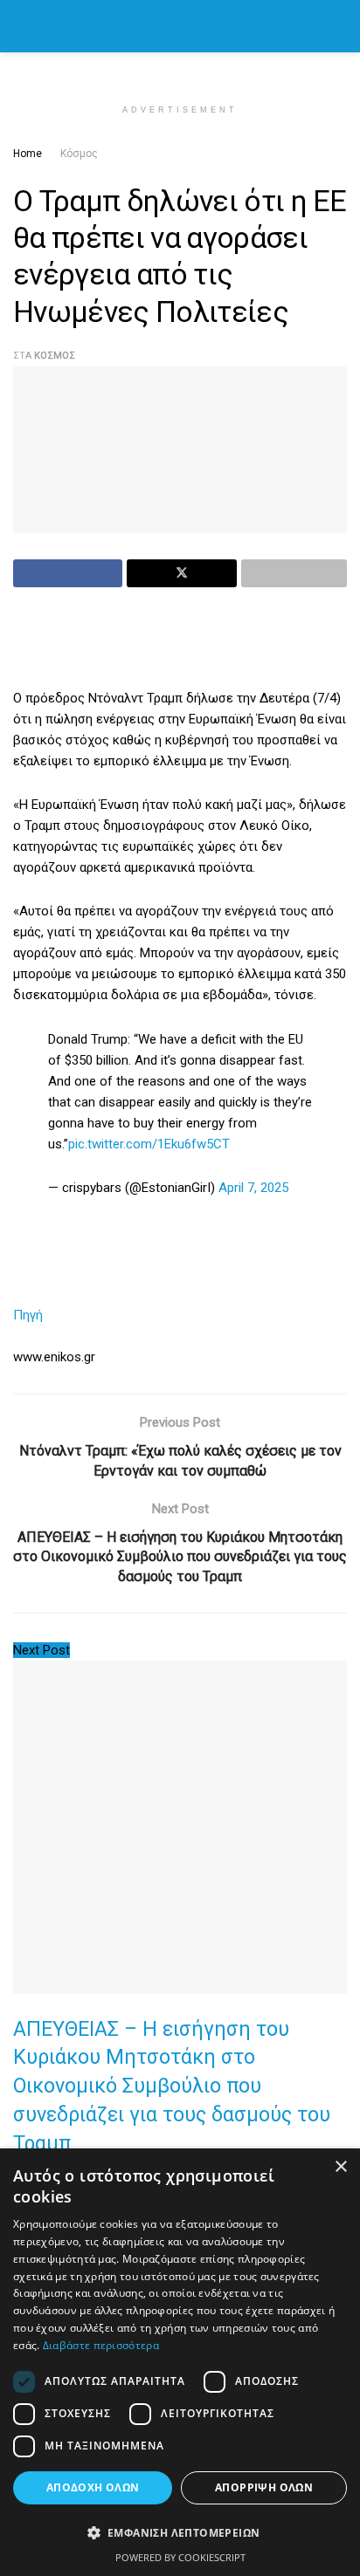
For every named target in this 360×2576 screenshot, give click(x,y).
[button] (180, 2533)
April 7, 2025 (253, 1188)
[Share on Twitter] (181, 573)
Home (28, 154)
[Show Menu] (21, 26)
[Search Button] (339, 26)
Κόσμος (79, 154)
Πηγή (28, 1315)
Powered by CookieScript (180, 2557)
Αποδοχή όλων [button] (93, 2487)
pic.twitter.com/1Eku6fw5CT (149, 1144)
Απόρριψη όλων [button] (264, 2487)
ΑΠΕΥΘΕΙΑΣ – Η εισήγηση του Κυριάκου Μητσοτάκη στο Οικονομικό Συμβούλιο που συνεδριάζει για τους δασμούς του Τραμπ (172, 2086)
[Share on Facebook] (68, 573)
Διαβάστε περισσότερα (101, 2345)
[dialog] (180, 2362)
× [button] (340, 2167)
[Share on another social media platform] (294, 573)
